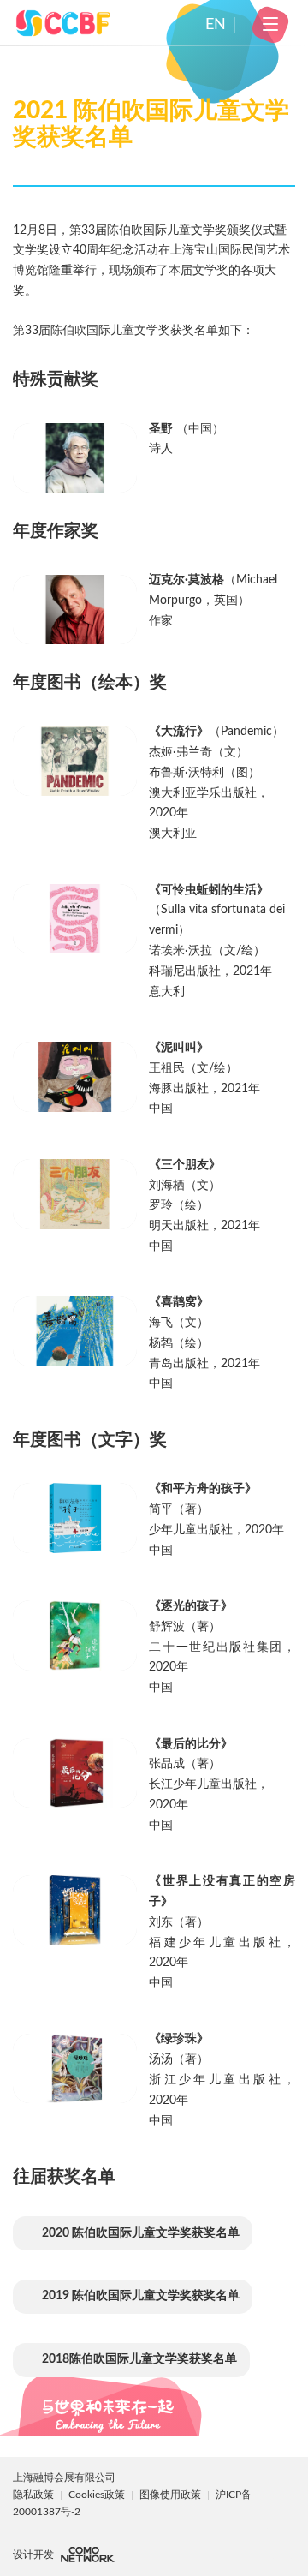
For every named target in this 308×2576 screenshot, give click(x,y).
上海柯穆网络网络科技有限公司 (88, 2555)
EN (216, 25)
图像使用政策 (172, 2495)
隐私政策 (33, 2495)
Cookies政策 (98, 2495)
